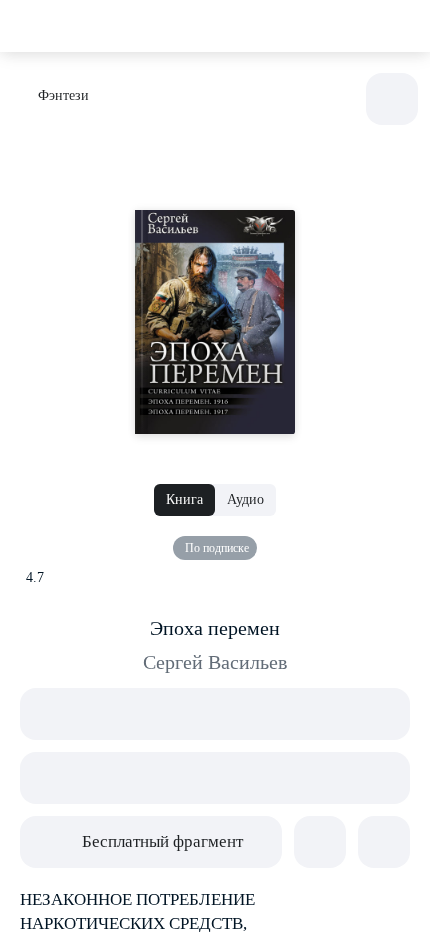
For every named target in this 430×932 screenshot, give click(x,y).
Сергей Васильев (215, 662)
